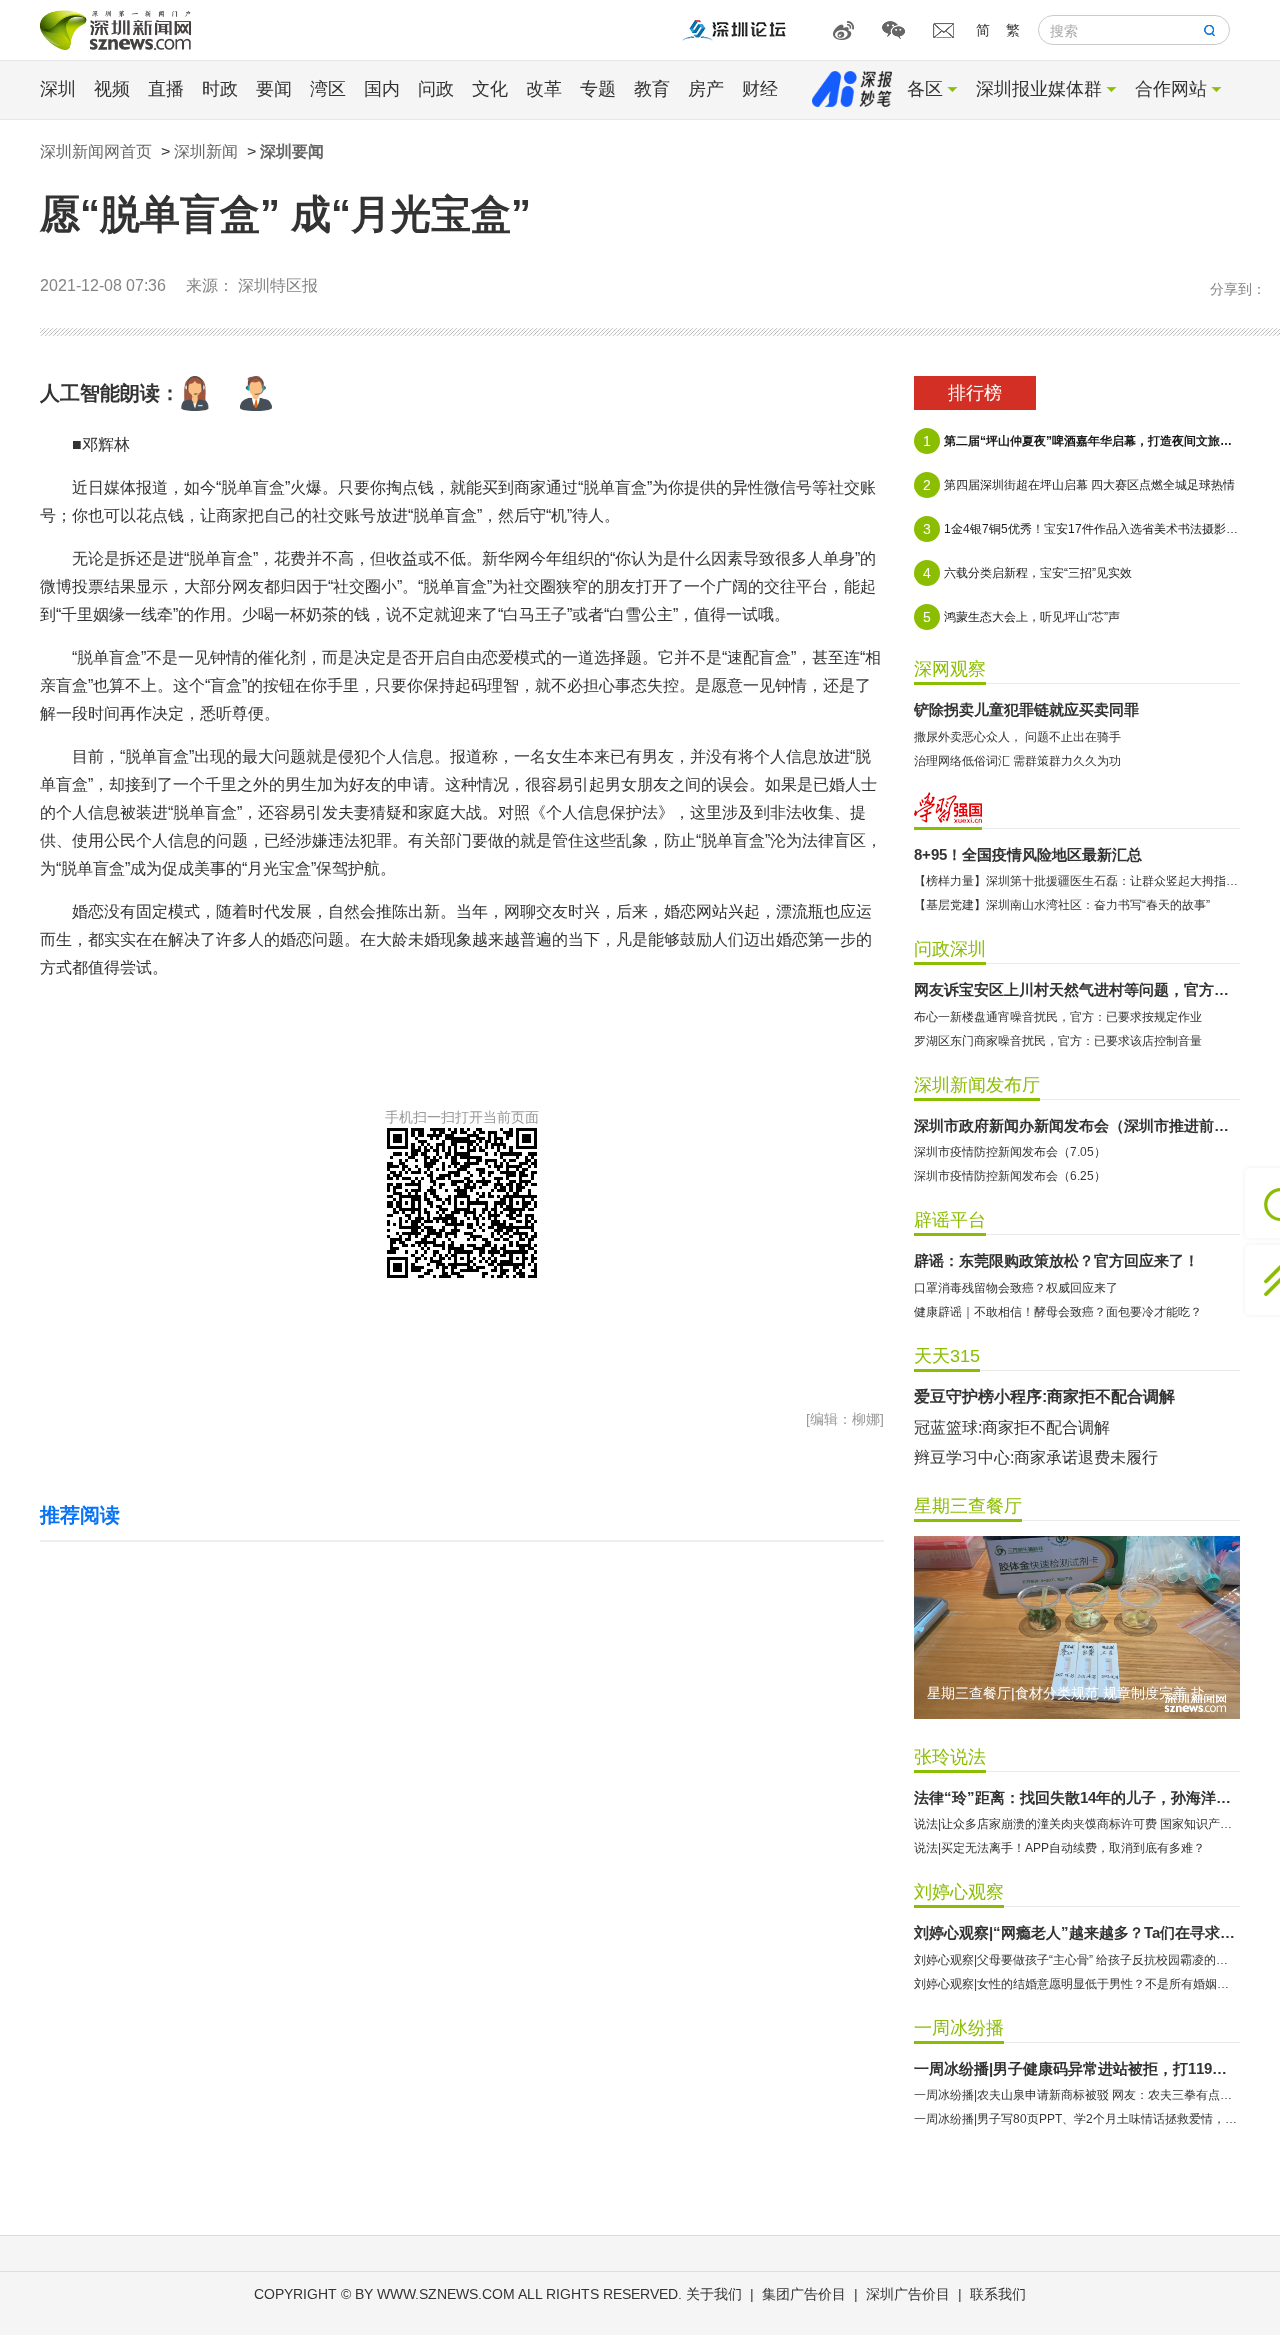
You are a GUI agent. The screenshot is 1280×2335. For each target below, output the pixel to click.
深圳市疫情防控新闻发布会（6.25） (1010, 1176)
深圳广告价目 (908, 2294)
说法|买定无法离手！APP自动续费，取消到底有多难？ (1059, 1848)
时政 (220, 89)
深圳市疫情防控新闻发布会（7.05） (1010, 1152)
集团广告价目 (804, 2294)
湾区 (328, 89)
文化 (490, 89)
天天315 (947, 1356)
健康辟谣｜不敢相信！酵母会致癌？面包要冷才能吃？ (1058, 1312)
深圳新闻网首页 (96, 151)
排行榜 (975, 393)
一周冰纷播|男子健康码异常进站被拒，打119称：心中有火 (1077, 2068)
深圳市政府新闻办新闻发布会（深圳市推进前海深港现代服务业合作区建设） (1077, 1125)
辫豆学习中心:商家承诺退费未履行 (1036, 1457)
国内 (382, 89)
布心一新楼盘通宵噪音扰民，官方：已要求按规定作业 (1058, 1017)
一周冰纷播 (959, 2028)
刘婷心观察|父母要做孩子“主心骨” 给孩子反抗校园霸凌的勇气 (1077, 1960)
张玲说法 (950, 1757)
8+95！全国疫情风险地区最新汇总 (1028, 854)
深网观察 (950, 669)
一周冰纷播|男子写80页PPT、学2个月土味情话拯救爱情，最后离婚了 (1077, 2119)
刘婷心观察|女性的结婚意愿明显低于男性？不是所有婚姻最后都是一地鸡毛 (1077, 1984)
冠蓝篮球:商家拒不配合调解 (1012, 1427)
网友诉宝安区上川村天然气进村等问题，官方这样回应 (1077, 989)
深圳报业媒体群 (1039, 89)
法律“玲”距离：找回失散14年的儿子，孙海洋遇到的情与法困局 (1077, 1797)
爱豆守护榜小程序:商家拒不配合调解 (1044, 1396)
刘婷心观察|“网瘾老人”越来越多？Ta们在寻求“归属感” (1077, 1932)
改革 (544, 89)
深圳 (58, 89)
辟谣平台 (950, 1220)
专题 (598, 89)
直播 (166, 89)
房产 (706, 89)
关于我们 (714, 2294)
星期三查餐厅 (968, 1506)
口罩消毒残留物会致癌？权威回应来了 (1016, 1288)
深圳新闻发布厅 (977, 1085)
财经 (760, 89)
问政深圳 (950, 949)
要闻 (274, 89)
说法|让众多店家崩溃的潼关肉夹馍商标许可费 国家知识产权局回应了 (1077, 1824)
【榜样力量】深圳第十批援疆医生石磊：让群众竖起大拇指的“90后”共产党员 (1077, 881)
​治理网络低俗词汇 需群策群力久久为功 (1017, 761)
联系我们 (998, 2294)
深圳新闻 (206, 151)
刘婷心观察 (959, 1892)
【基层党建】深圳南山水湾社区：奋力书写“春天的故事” (1062, 905)
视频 (112, 89)
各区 (925, 89)
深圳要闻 (292, 151)
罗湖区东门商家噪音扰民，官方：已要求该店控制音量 (1058, 1041)
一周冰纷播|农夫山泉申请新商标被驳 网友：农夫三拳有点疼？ (1077, 2095)
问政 (436, 89)
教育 (652, 89)
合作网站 (1171, 89)
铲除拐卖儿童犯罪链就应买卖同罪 (1026, 709)
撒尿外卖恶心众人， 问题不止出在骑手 (1017, 737)
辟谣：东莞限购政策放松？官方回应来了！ (1056, 1260)
